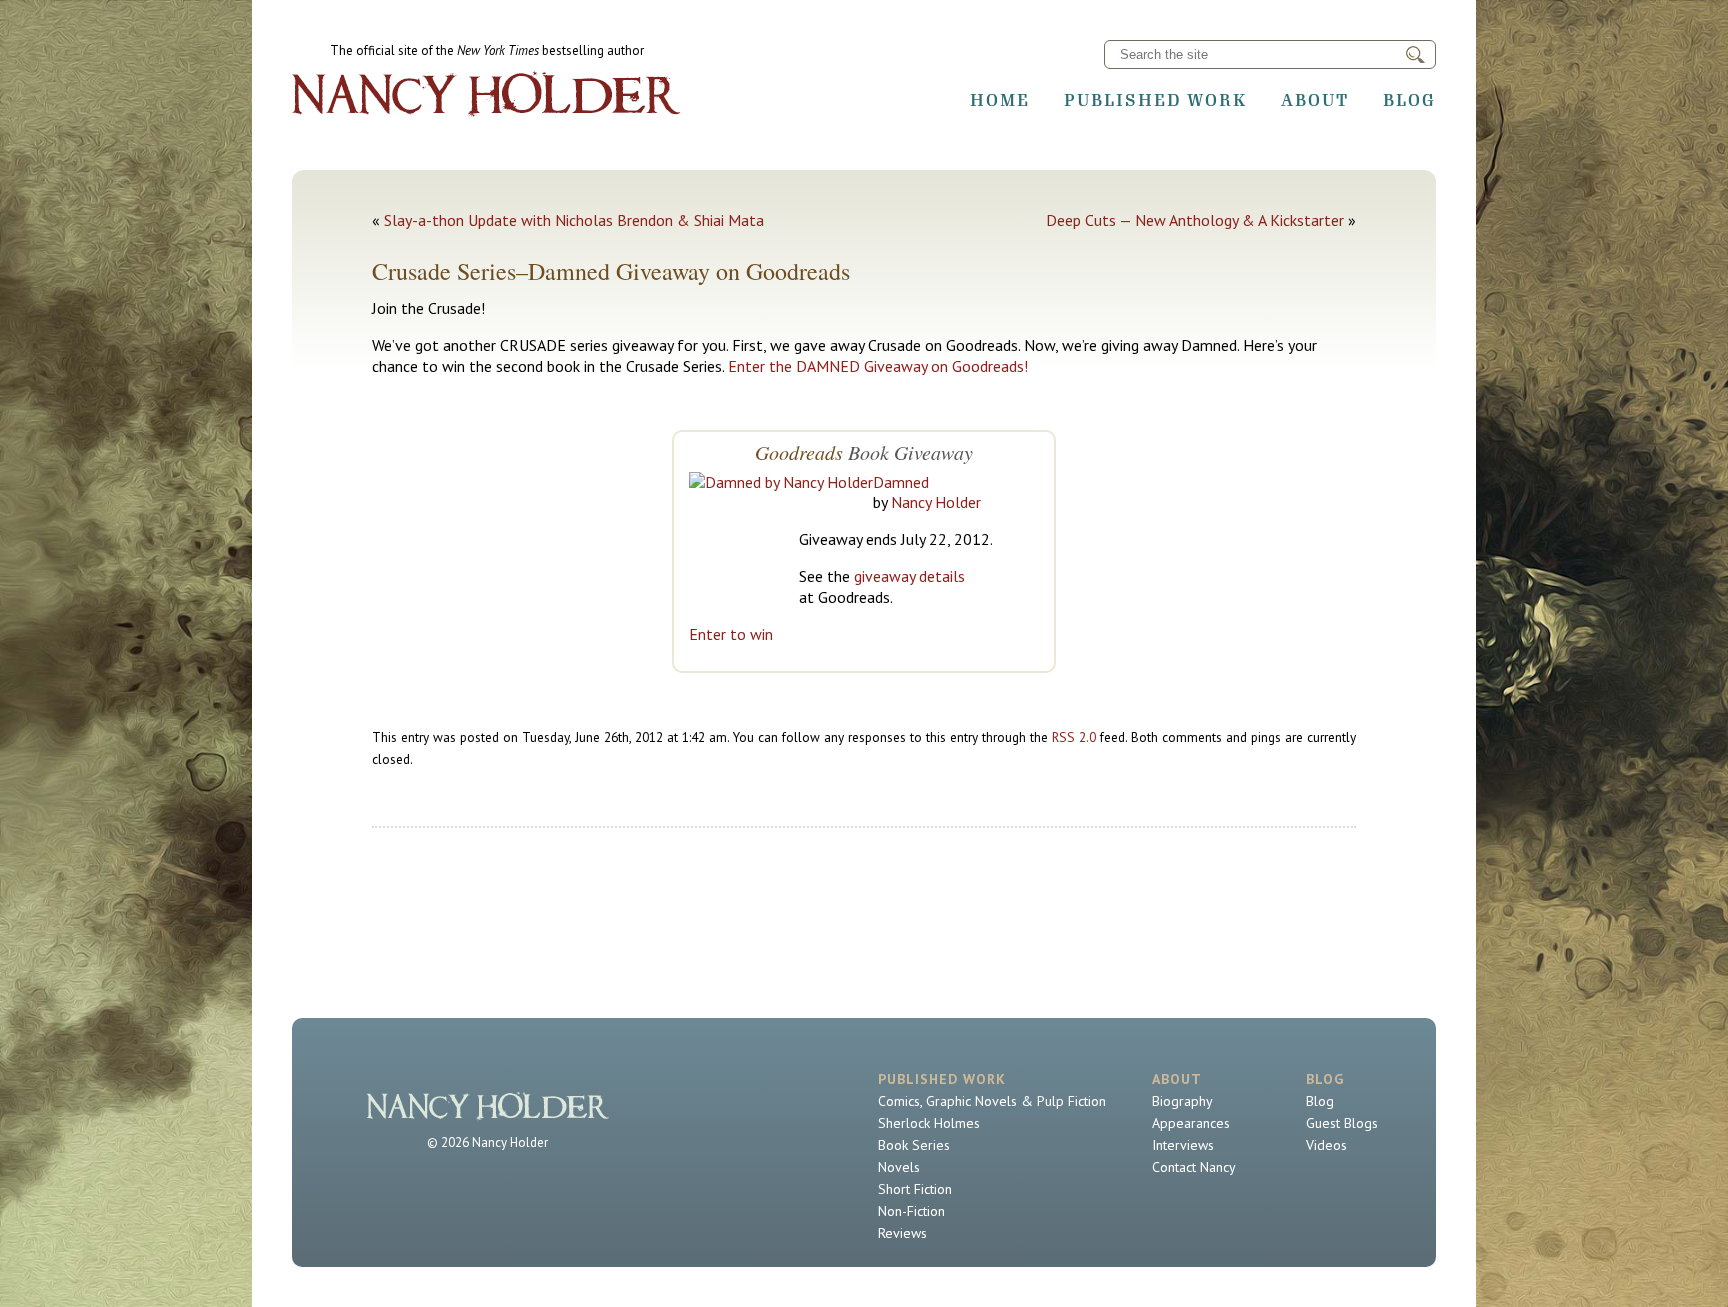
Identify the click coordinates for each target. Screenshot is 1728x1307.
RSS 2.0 (1074, 737)
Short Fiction (915, 1189)
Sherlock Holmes (929, 1123)
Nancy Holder (936, 502)
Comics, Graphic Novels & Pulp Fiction (992, 1101)
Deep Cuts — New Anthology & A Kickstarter (1195, 220)
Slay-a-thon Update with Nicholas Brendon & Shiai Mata (574, 220)
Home (1000, 100)
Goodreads (799, 452)
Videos (1326, 1145)
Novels (899, 1167)
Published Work (1155, 100)
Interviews (1183, 1145)
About (1315, 100)
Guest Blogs (1342, 1123)
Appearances (1191, 1123)
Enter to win (731, 634)
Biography (1182, 1101)
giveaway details (909, 576)
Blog (1409, 100)
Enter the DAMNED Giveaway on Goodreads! (878, 366)
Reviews (902, 1233)
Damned (901, 482)
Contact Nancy (1194, 1167)
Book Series (914, 1145)
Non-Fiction (911, 1211)
